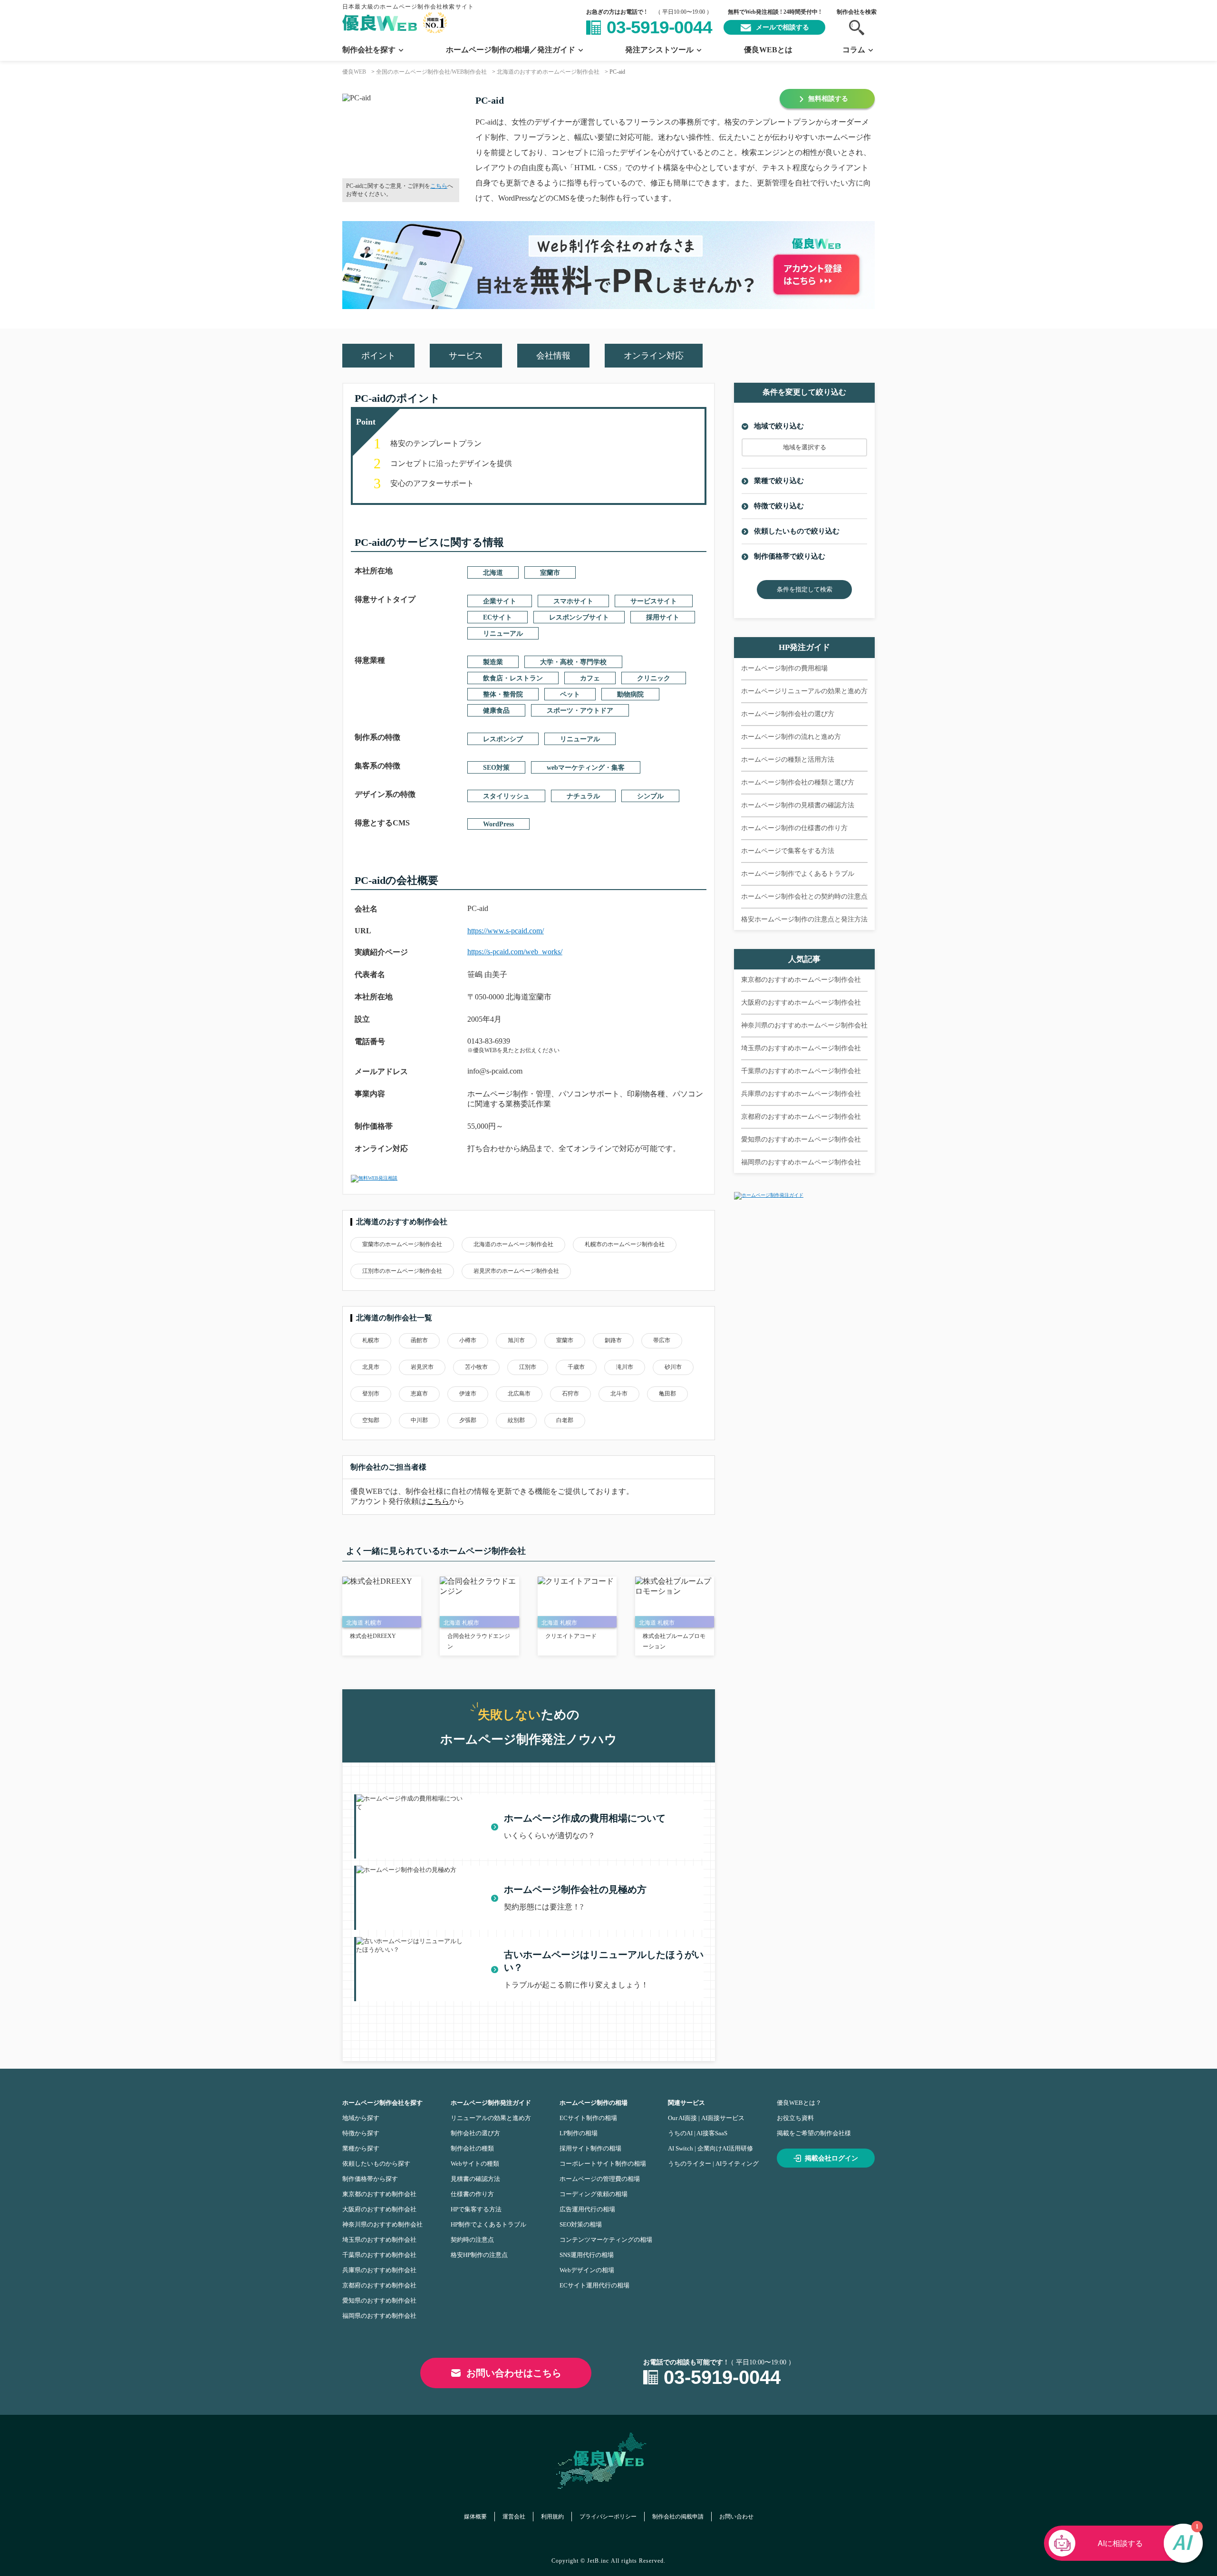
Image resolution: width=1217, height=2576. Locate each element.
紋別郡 (516, 1420)
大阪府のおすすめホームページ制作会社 (801, 1002)
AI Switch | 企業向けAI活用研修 (710, 2148)
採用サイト (663, 617)
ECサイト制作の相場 (588, 2118)
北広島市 (519, 1394)
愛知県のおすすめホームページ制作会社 (801, 1139)
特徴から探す (361, 2133)
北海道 (493, 573)
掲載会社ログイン (831, 2158)
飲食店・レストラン (513, 678)
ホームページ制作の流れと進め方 (791, 737)
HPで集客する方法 (476, 2209)
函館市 (419, 1340)
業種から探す (361, 2148)
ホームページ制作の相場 (594, 2103)
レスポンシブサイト (579, 617)
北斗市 (619, 1394)
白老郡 (565, 1420)
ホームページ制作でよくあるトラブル (798, 874)
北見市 (371, 1367)
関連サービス (686, 2103)
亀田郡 (667, 1394)
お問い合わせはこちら (514, 2373)
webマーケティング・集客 (586, 768)
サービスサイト (654, 601)
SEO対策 (496, 768)
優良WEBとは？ (799, 2103)
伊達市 (468, 1394)
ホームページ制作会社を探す (382, 2103)
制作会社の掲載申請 (678, 2517)
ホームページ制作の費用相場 (784, 668)
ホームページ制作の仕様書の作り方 (794, 828)
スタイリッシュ (506, 796)
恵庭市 (419, 1394)
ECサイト (497, 617)
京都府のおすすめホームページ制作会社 (801, 1117)
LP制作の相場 (579, 2133)
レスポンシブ (503, 739)
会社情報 (553, 356)
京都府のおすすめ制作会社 (379, 2285)
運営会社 (514, 2517)
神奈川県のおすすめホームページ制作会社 (804, 1025)
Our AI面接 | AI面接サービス (706, 2118)
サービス (466, 356)
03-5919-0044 (659, 27)
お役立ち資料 (795, 2118)
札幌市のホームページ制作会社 (625, 1244)
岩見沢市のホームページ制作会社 (516, 1271)
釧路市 (613, 1340)
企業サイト (500, 601)
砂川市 (673, 1367)
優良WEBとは (768, 50)
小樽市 (468, 1340)
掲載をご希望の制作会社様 (814, 2133)
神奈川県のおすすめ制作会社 (382, 2224)
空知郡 (371, 1420)
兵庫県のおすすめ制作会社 (379, 2270)
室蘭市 (550, 573)
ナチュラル (583, 796)
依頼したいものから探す (376, 2164)
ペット (570, 694)
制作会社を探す (369, 50)
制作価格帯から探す (370, 2179)
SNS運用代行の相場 (587, 2255)
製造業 (493, 662)
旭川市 (516, 1340)
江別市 (528, 1367)
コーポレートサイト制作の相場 (603, 2164)
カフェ (590, 678)
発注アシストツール (659, 50)
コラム (854, 50)
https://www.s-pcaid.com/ (506, 931)
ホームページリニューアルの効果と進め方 (804, 691)
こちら (439, 186)
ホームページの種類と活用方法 (788, 760)
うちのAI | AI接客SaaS (698, 2133)
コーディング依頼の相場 (594, 2194)
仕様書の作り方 (472, 2194)
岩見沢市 (422, 1367)
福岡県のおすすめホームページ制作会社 (801, 1162)
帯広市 (662, 1340)
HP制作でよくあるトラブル (488, 2224)
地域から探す (361, 2118)
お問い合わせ (736, 2517)
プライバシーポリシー (608, 2517)
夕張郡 (468, 1420)
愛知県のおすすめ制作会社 (379, 2300)
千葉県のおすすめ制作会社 (379, 2255)
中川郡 (419, 1420)
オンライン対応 (654, 356)
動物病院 (630, 694)
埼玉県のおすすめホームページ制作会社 (801, 1048)
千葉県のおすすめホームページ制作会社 (801, 1071)
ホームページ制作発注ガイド (491, 2103)
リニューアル (503, 634)
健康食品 (496, 711)
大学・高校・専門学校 (573, 662)
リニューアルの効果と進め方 (491, 2118)
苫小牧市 (476, 1367)
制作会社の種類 (472, 2148)
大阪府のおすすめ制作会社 (379, 2209)
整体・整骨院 (503, 694)
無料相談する (828, 99)
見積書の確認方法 (475, 2179)
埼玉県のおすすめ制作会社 (379, 2240)
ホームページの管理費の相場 (600, 2179)
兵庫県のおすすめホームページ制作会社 (801, 1094)
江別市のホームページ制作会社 (402, 1271)
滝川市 (625, 1367)
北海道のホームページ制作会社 (513, 1244)
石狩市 (570, 1394)
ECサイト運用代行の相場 (594, 2285)
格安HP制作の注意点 (479, 2255)
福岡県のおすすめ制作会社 (379, 2316)
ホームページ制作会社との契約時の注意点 (804, 896)
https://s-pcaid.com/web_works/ (515, 952)
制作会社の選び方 (475, 2133)
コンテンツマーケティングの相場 (606, 2240)
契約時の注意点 (472, 2240)
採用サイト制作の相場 (590, 2148)
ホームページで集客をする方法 (788, 851)
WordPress (498, 824)
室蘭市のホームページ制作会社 (402, 1244)
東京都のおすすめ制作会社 (379, 2194)
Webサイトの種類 (475, 2164)
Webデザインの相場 (587, 2270)
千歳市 (576, 1367)
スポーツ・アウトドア (580, 711)
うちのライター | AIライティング (713, 2164)
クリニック (654, 678)
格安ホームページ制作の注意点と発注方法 (804, 919)
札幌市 (371, 1340)
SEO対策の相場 (581, 2224)
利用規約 (552, 2517)
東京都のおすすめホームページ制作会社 (801, 980)
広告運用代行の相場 (587, 2209)
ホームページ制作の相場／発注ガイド (511, 50)
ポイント (378, 356)
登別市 (371, 1394)
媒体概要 (475, 2517)
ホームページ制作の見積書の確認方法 (798, 805)
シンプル (650, 796)
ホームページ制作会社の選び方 (788, 714)
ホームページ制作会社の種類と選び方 (798, 782)
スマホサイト (573, 601)
